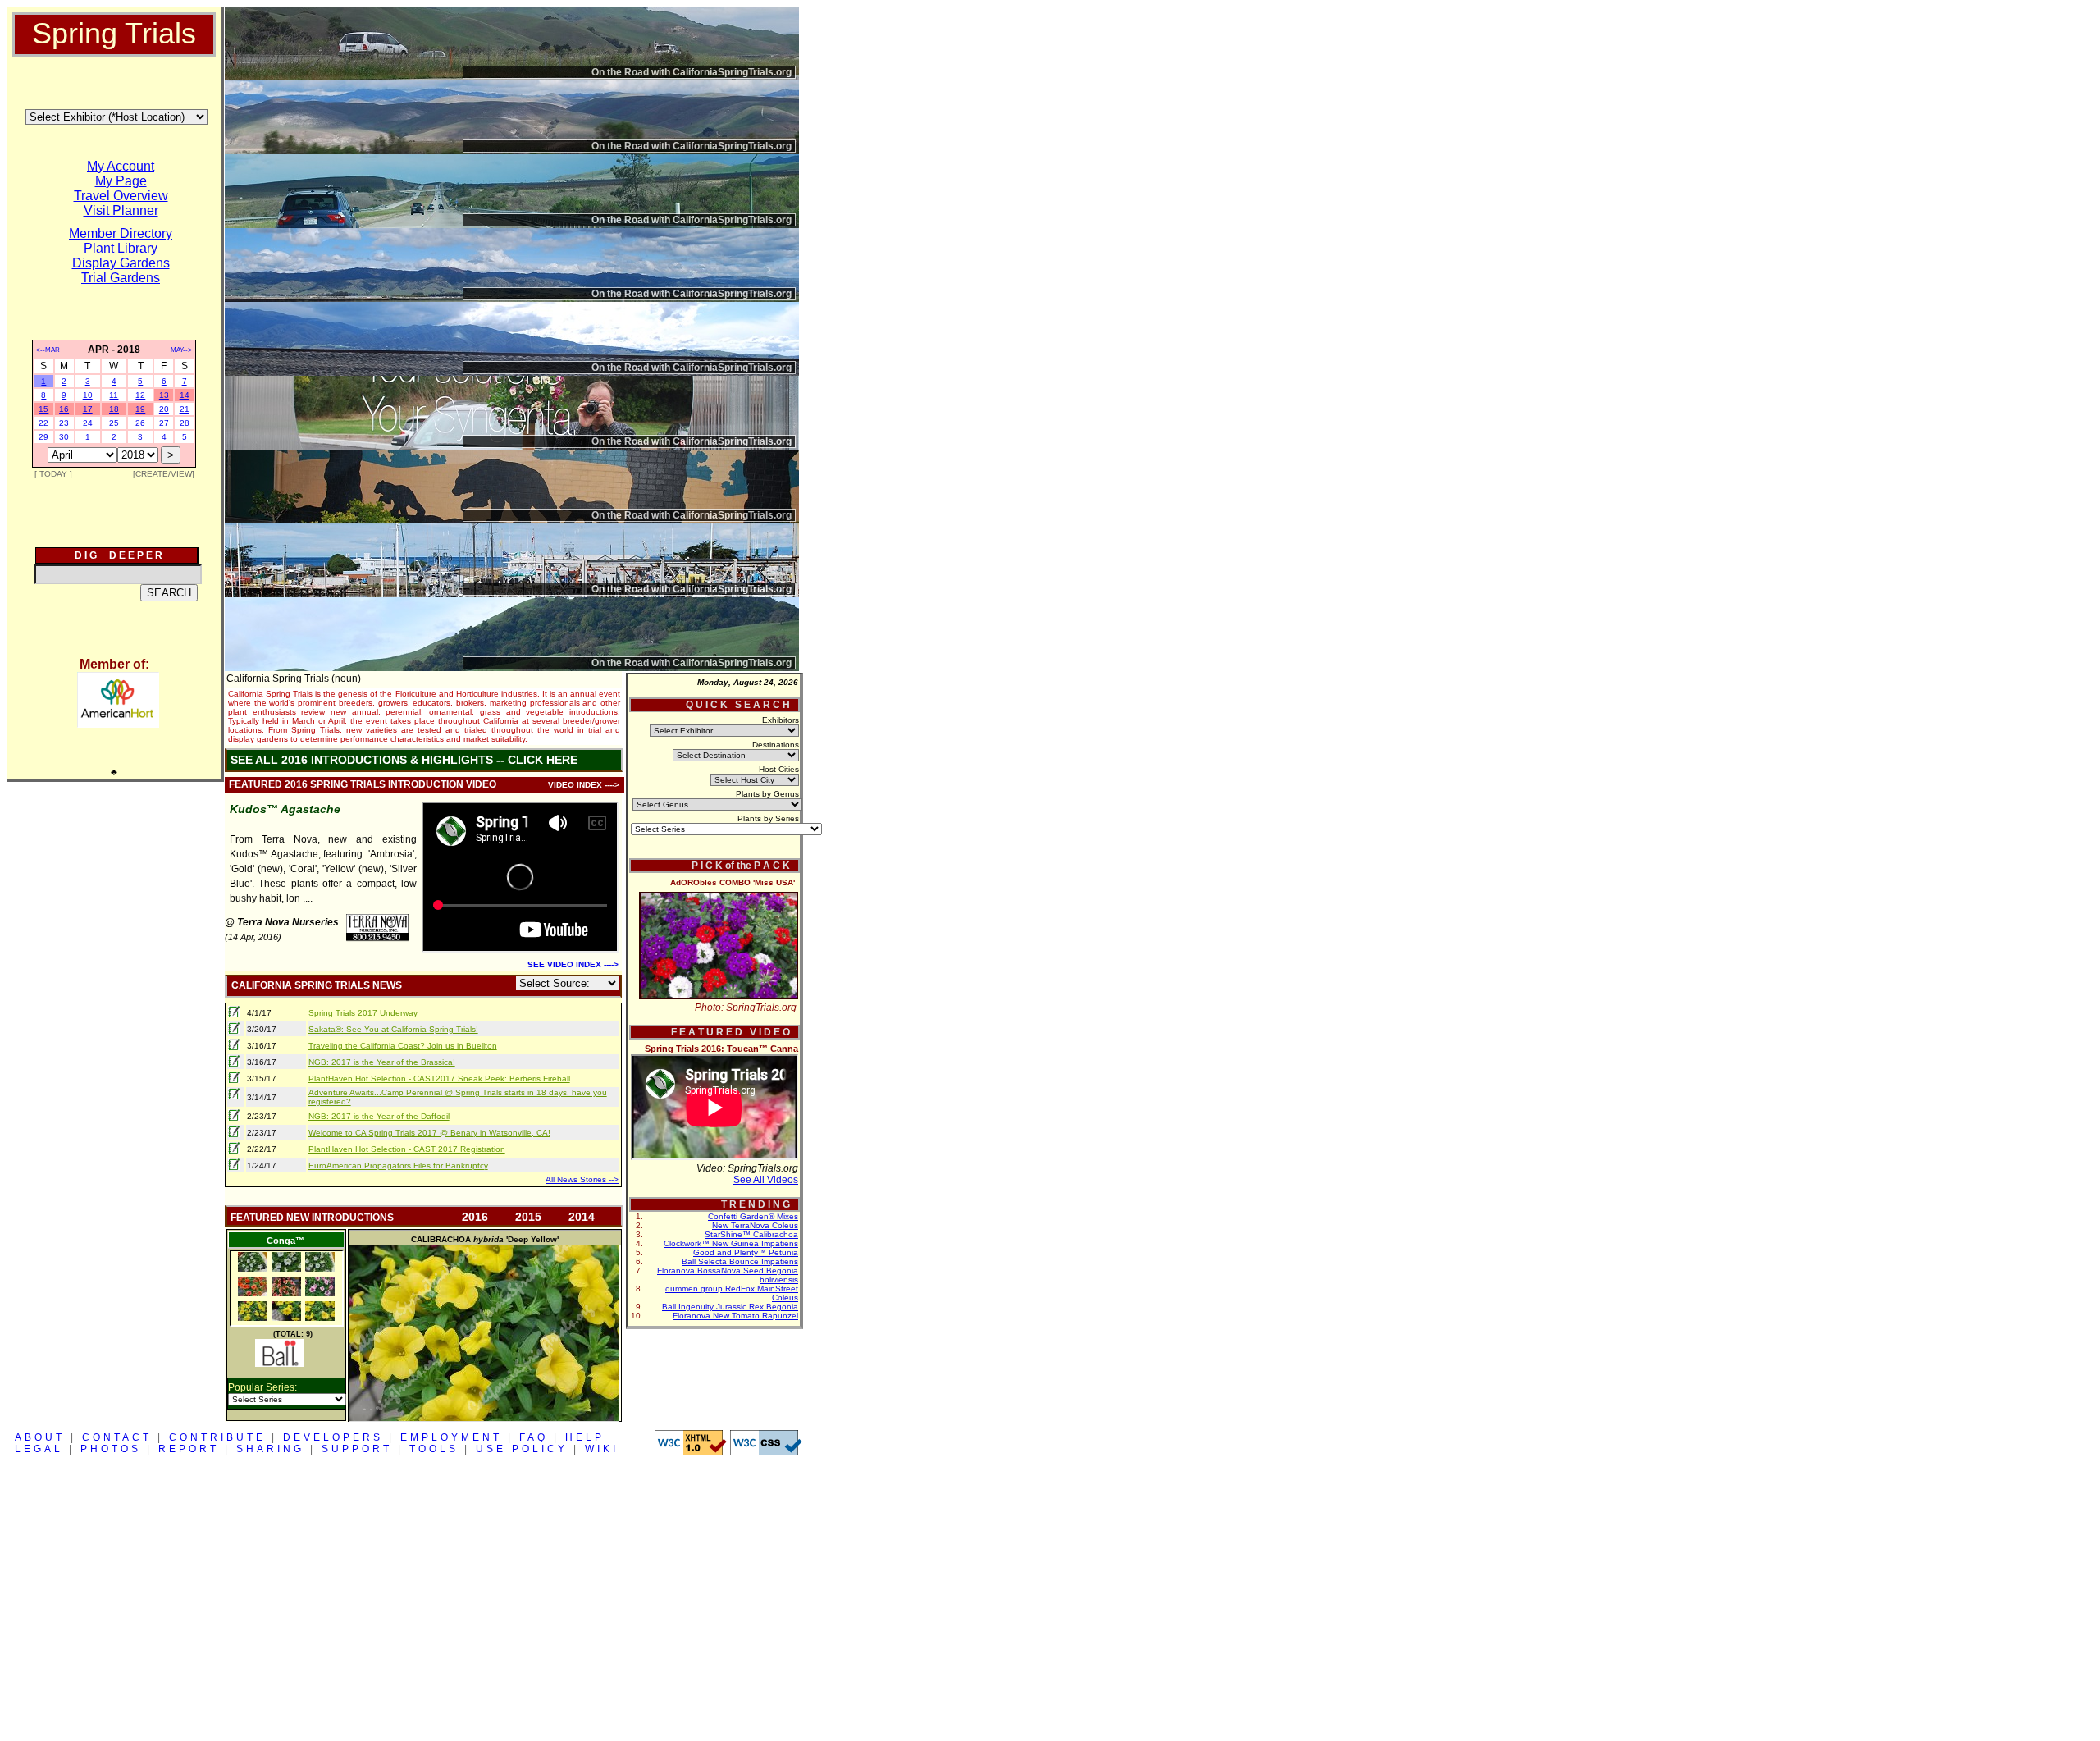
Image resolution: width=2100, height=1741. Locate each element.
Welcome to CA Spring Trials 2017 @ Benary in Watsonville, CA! (429, 1133)
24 (88, 423)
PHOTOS (111, 1449)
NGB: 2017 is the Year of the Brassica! (382, 1062)
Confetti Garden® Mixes (753, 1216)
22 (43, 423)
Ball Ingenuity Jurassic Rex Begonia (730, 1307)
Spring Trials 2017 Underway (363, 1013)
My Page (121, 181)
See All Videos (766, 1180)
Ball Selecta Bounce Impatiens (740, 1261)
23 (64, 423)
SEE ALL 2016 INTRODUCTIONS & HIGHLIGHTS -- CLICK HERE (404, 760)
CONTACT (117, 1437)
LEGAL (39, 1449)
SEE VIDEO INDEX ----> (573, 964)
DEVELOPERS (333, 1437)
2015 (528, 1217)
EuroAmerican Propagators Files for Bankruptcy (398, 1165)
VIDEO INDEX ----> (584, 785)
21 (185, 409)
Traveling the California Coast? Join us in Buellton (403, 1046)
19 (140, 409)
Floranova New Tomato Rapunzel (735, 1316)
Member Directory (121, 233)
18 (114, 409)
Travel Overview (121, 196)
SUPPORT (357, 1449)
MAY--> (181, 350)
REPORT (189, 1449)
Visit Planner (121, 210)
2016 (475, 1217)
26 (140, 423)
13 (164, 395)
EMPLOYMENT (451, 1437)
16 (64, 409)
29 (43, 437)
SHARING (270, 1449)
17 (88, 409)
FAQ (534, 1437)
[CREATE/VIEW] (164, 474)
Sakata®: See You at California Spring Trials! (393, 1029)
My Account (121, 166)
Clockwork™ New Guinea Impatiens (731, 1243)
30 (64, 437)
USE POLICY (522, 1449)
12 (140, 395)
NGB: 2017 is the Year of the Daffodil (379, 1116)
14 (185, 395)
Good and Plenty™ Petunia (746, 1252)
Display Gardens (121, 263)
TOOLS (434, 1449)
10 (88, 395)
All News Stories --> (582, 1179)
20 (164, 409)
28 (185, 423)
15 (43, 409)
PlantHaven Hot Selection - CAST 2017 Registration (407, 1149)
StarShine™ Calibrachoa (751, 1234)
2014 (582, 1217)
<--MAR (48, 350)
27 (164, 423)
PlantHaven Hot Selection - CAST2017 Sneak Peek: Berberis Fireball (439, 1078)
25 (114, 423)
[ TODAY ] (53, 474)
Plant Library (121, 248)
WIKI (602, 1449)
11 (114, 395)
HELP (585, 1437)
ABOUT (40, 1437)
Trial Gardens (121, 278)
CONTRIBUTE (217, 1437)
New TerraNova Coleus (755, 1225)
